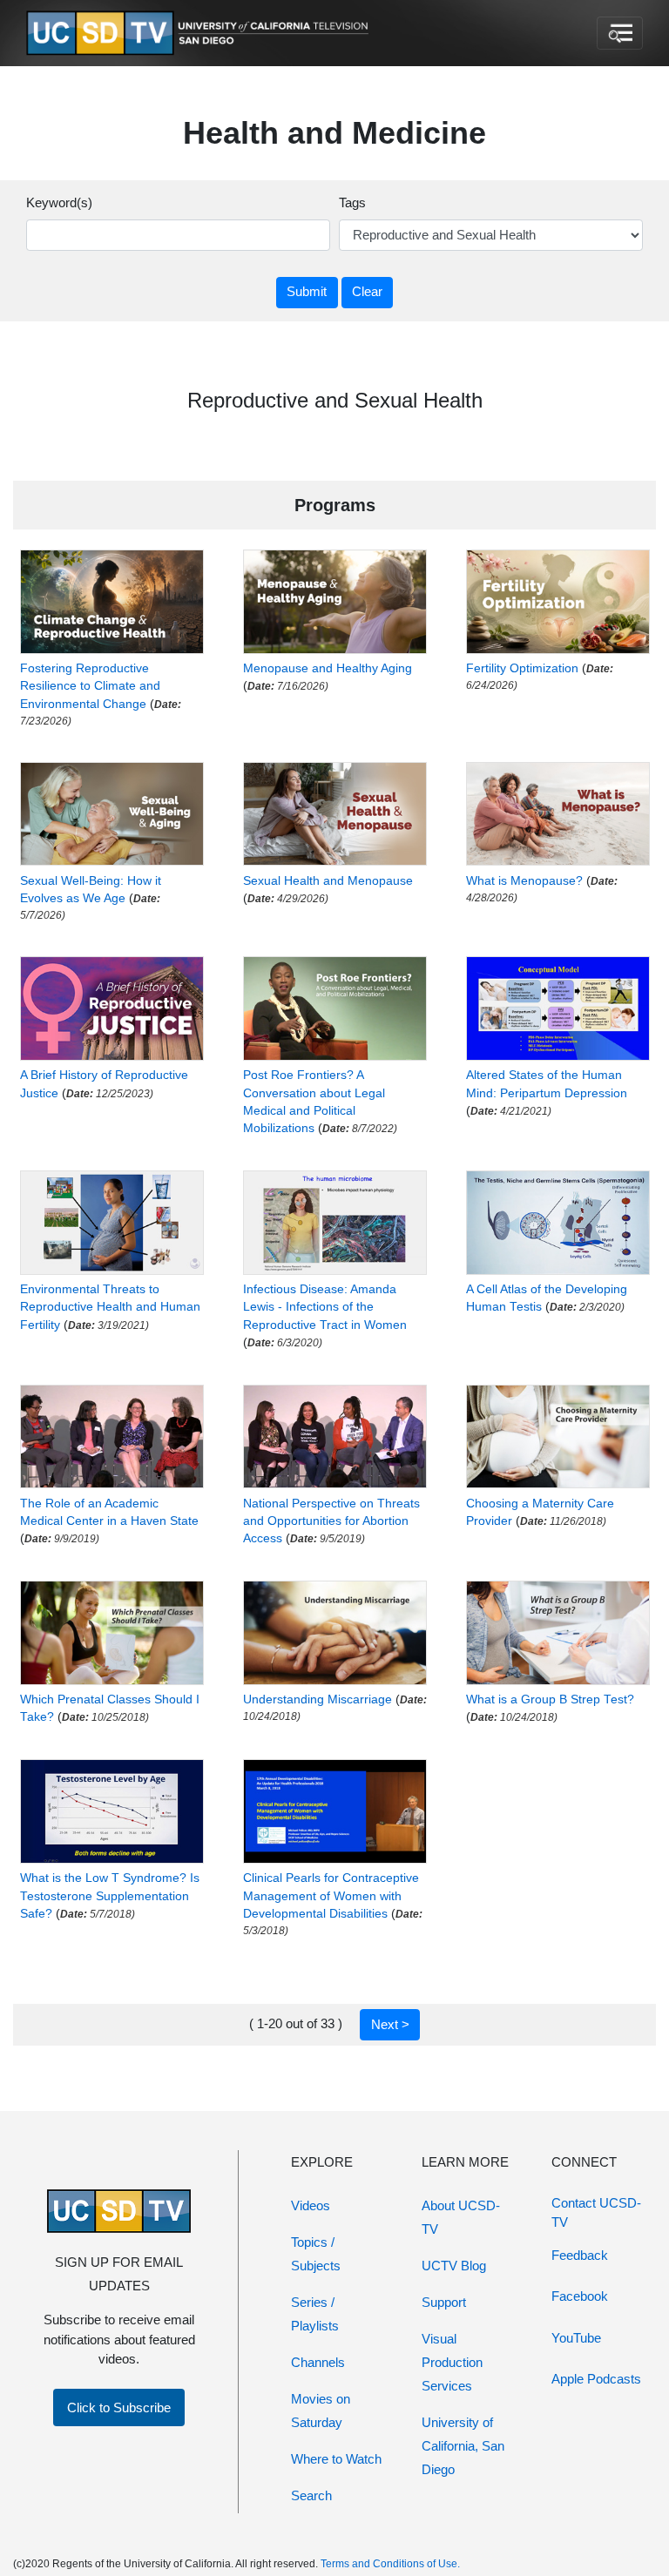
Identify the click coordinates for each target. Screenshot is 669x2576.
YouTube (576, 2338)
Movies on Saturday (321, 2411)
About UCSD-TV (461, 2217)
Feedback (580, 2255)
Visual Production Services (452, 2362)
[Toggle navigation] (620, 33)
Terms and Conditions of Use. (390, 2564)
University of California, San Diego (463, 2446)
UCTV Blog (454, 2266)
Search (311, 2495)
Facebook (580, 2296)
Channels (318, 2362)
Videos (311, 2205)
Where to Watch (336, 2459)
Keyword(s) (59, 202)
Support (444, 2302)
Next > (390, 2024)
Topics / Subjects (316, 2254)
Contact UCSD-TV (596, 2213)
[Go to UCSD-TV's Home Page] (200, 34)
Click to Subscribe (119, 2407)
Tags (352, 202)
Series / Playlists (315, 2314)
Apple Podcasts (596, 2379)
